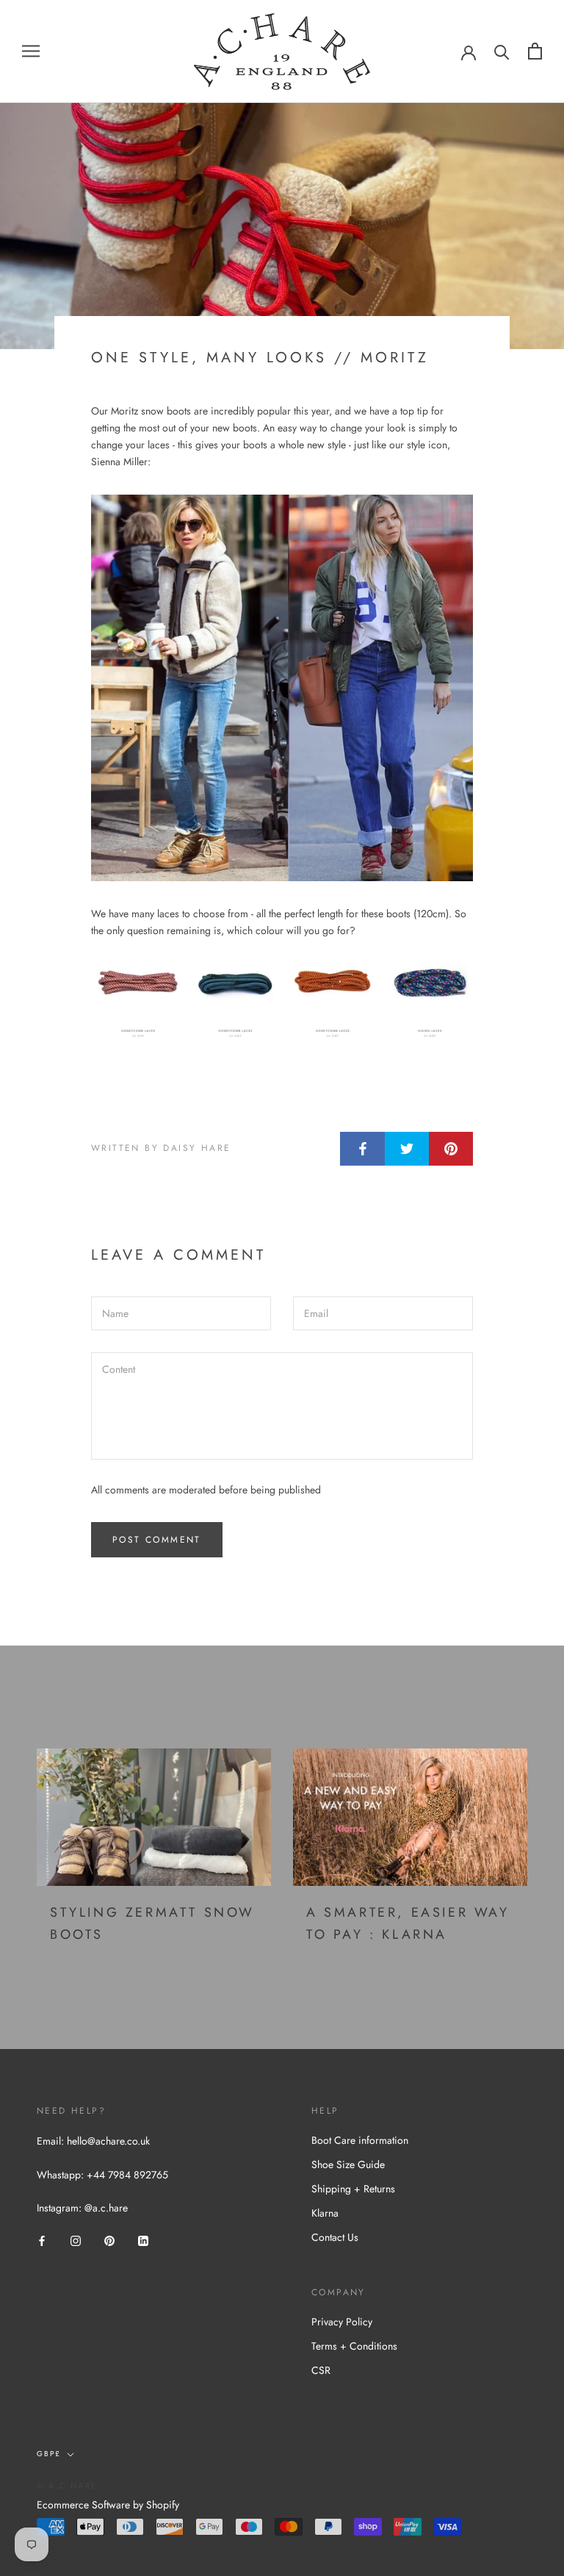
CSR (321, 2370)
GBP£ (49, 2454)
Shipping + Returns (353, 2189)
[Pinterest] (109, 2240)
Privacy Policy (342, 2322)
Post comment (157, 1540)
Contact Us (335, 2237)
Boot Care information (360, 2140)
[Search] (502, 51)
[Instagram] (76, 2240)
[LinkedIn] (143, 2240)
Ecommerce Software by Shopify (108, 2505)
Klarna (325, 2213)
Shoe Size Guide (348, 2164)
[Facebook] (42, 2240)
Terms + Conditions (354, 2346)
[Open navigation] (31, 51)
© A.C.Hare (67, 2486)
